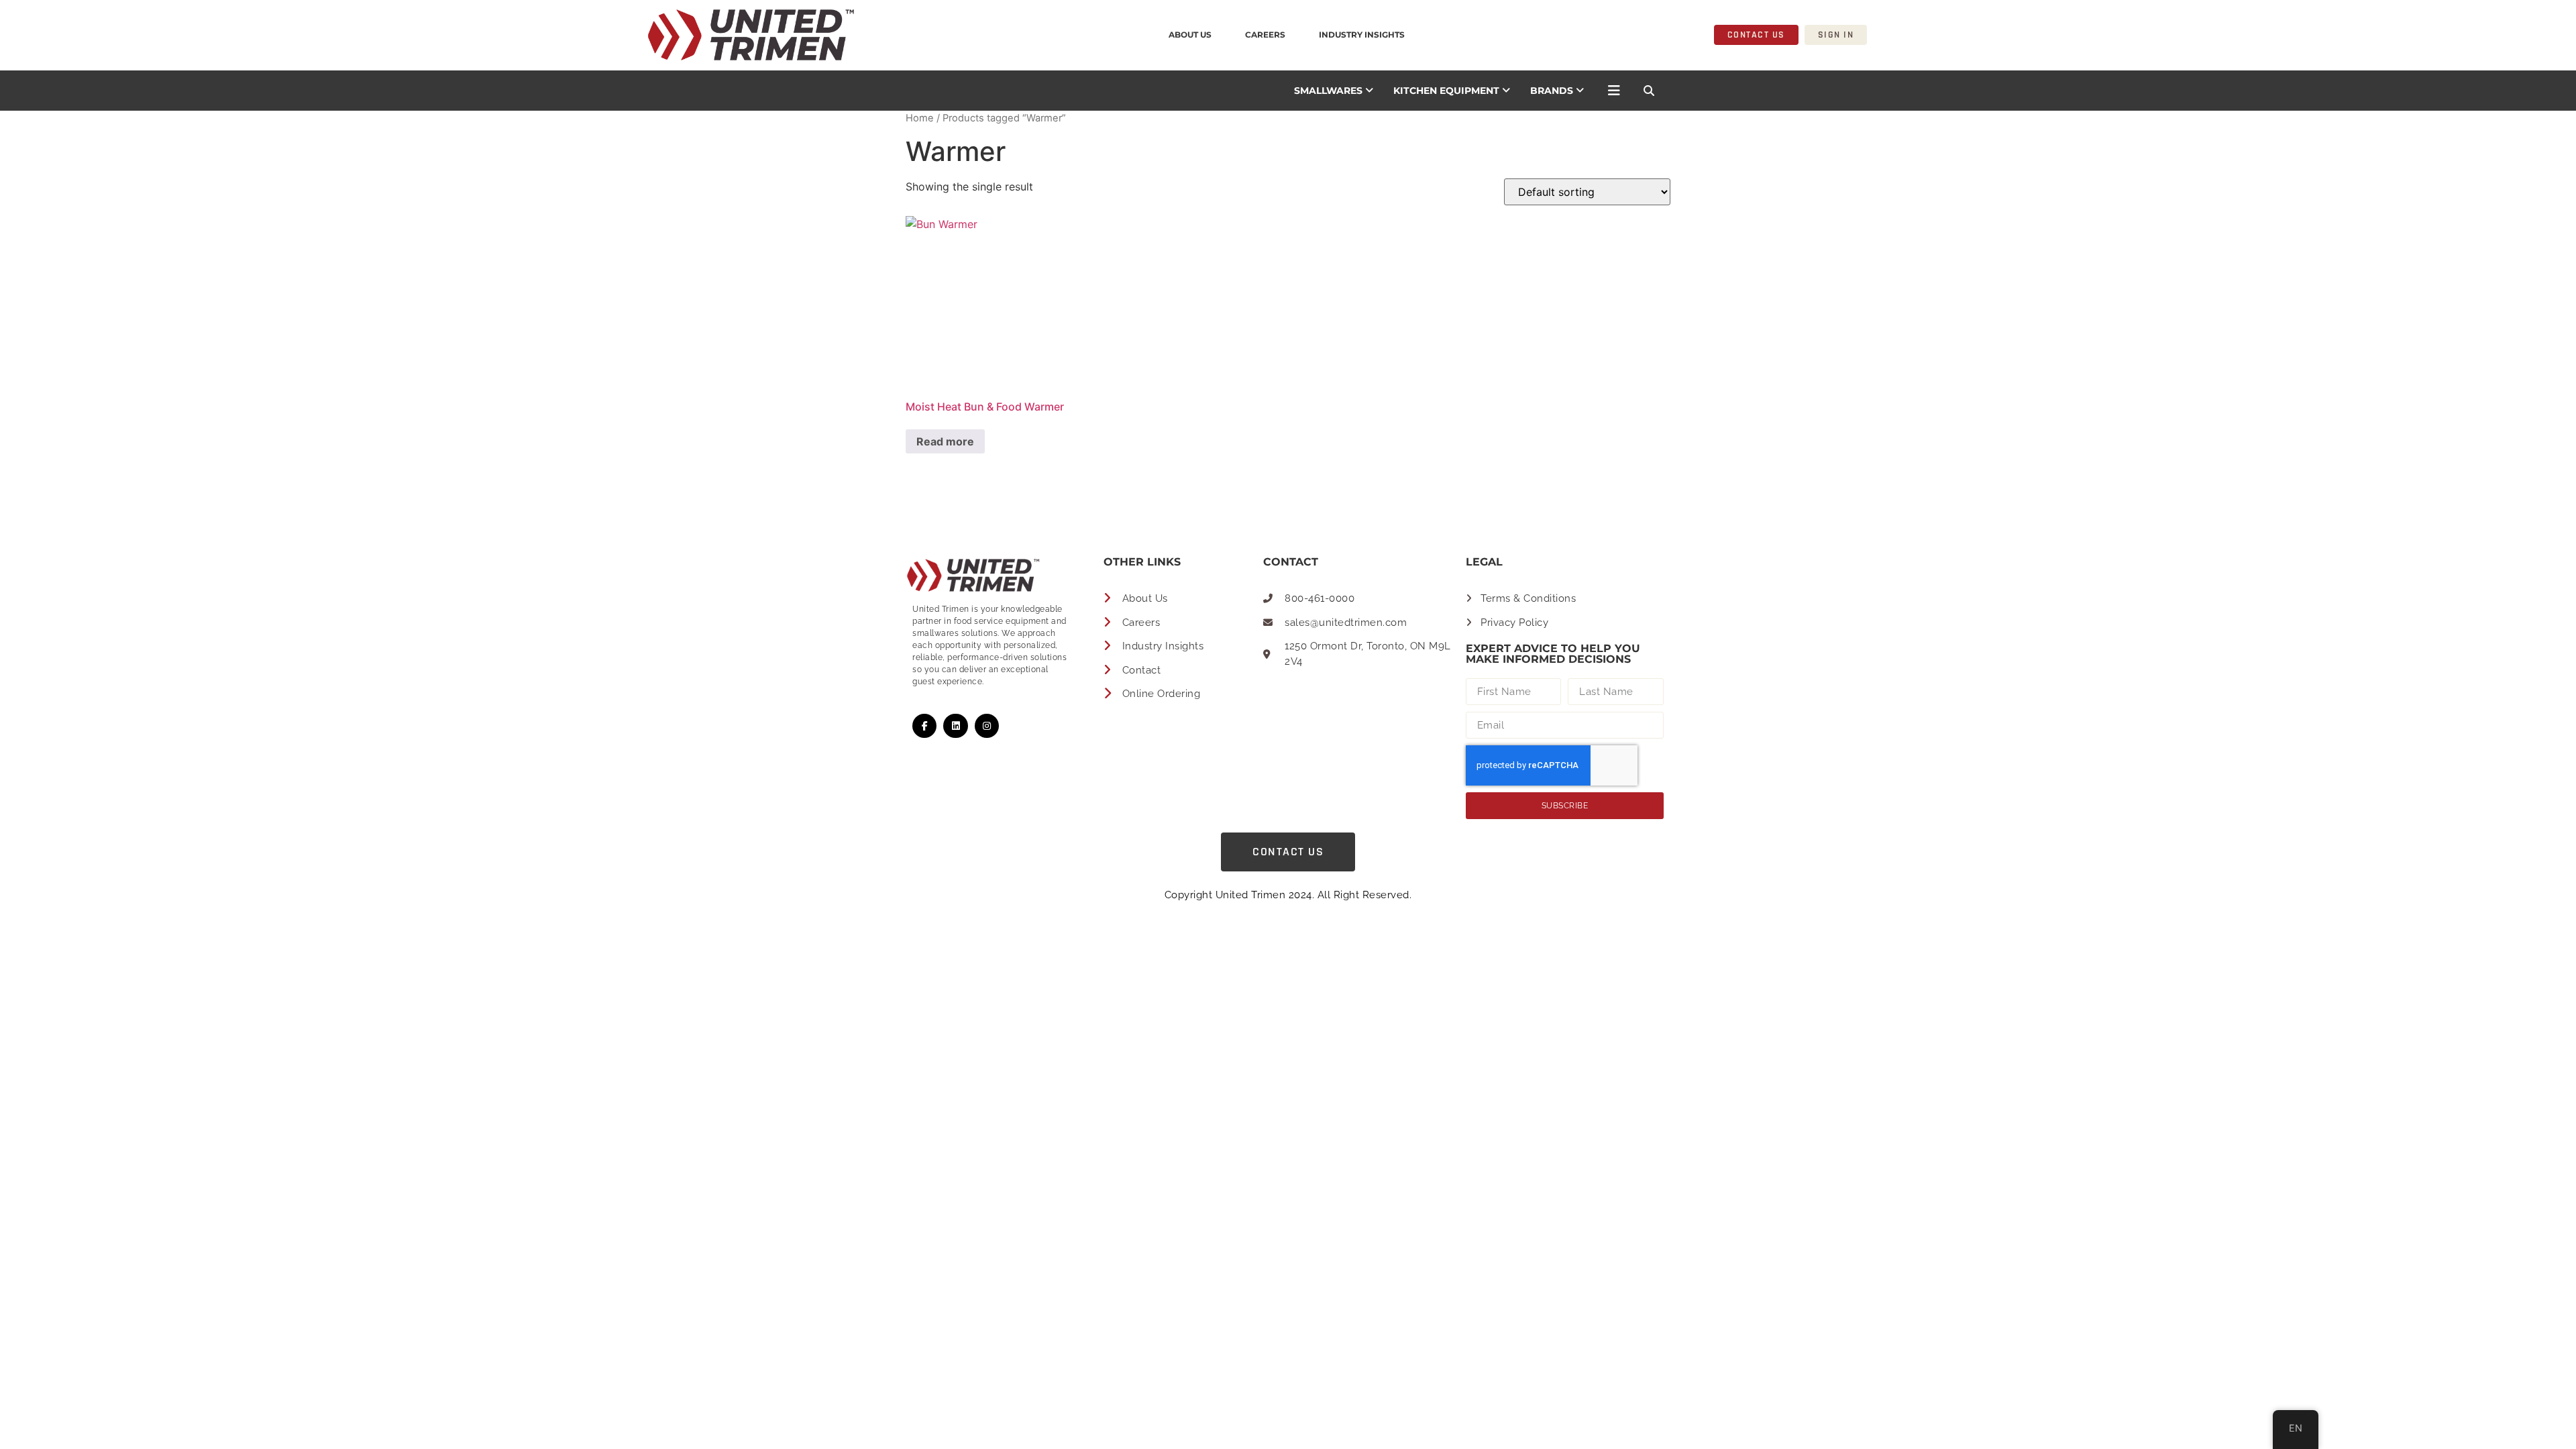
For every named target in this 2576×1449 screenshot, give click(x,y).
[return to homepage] (588, 35)
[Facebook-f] (924, 726)
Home (920, 118)
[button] (1649, 91)
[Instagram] (987, 726)
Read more (945, 441)
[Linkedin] (955, 726)
